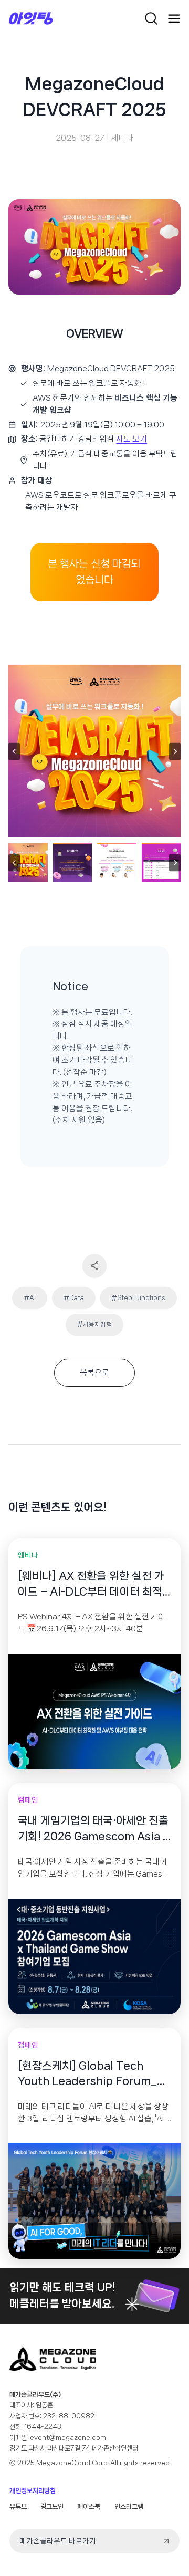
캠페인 (28, 1800)
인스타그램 (129, 2506)
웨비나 (28, 1555)
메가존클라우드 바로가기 (58, 2541)
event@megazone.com (68, 2438)
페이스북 (89, 2506)
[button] (28, 862)
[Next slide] (175, 752)
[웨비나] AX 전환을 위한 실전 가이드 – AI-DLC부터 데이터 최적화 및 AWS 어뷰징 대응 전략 (91, 1585)
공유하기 (94, 1266)
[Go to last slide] (14, 752)
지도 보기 (132, 439)
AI (30, 1298)
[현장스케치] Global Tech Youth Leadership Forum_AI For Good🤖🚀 (93, 2075)
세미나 (122, 138)
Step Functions (138, 1298)
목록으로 (94, 1373)
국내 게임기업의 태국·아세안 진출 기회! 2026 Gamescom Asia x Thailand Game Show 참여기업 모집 (93, 1829)
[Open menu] (174, 18)
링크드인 (52, 2506)
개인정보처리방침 (33, 2491)
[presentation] (94, 1712)
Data (74, 1298)
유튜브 (18, 2506)
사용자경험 (94, 1324)
